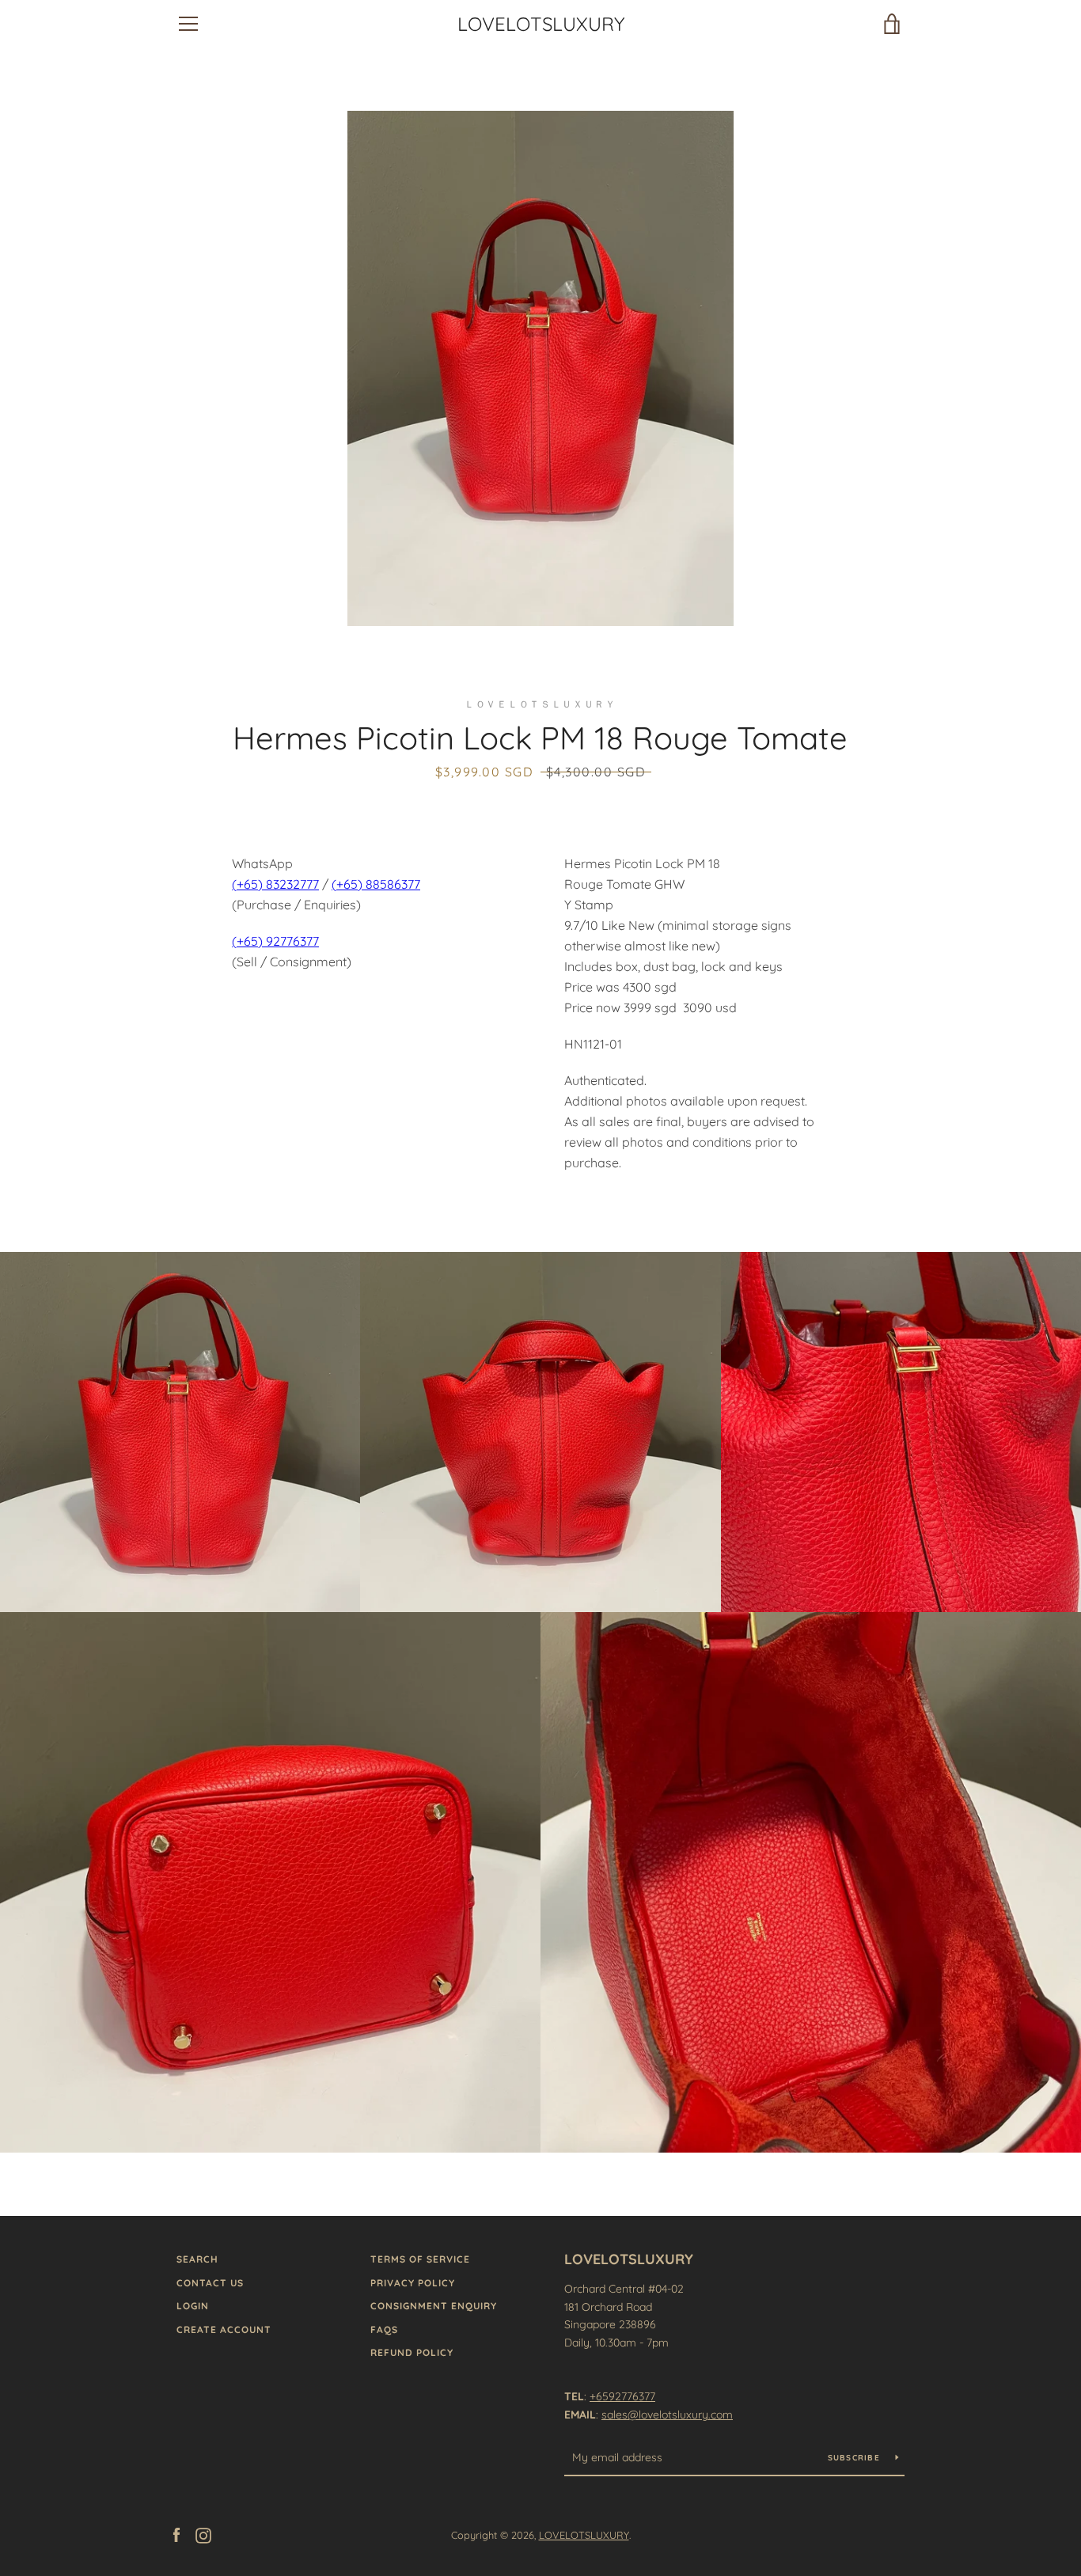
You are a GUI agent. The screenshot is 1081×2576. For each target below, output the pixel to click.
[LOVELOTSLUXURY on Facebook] (176, 2534)
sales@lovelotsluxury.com (667, 2415)
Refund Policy (412, 2352)
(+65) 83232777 (275, 884)
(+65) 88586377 (376, 884)
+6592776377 (622, 2396)
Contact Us (210, 2283)
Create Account (224, 2329)
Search (197, 2259)
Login (193, 2306)
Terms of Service (420, 2259)
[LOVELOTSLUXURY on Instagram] (203, 2534)
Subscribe (856, 2458)
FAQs (384, 2329)
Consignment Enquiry (434, 2306)
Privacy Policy (413, 2283)
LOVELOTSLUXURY (541, 24)
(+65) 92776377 (275, 941)
